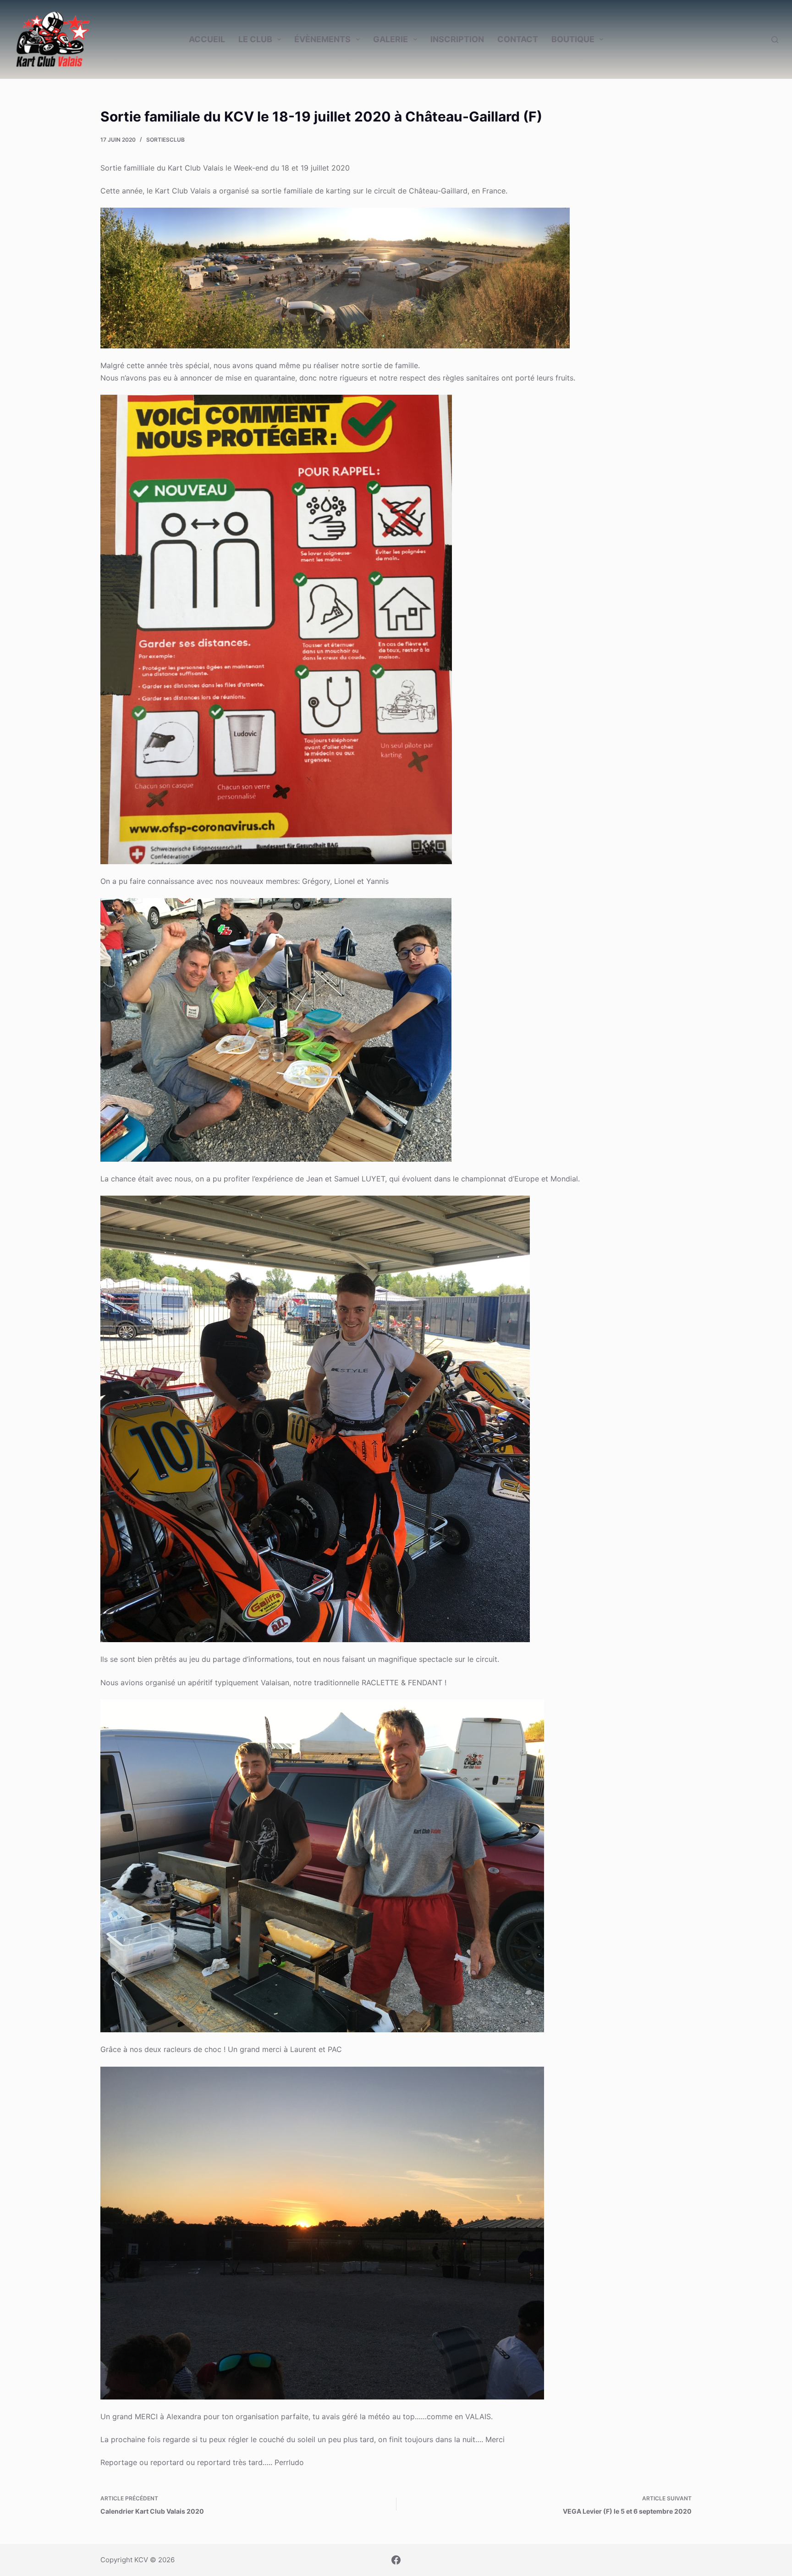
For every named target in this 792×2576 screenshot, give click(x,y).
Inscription (457, 39)
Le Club (255, 39)
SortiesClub (165, 140)
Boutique (573, 39)
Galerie (390, 39)
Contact (518, 39)
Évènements (322, 39)
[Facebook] (396, 2560)
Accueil (207, 39)
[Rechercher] (775, 40)
